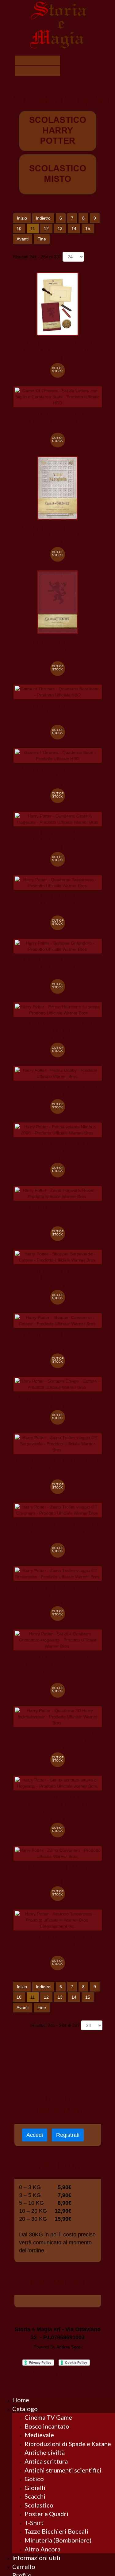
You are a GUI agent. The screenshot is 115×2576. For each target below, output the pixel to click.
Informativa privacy (58, 2373)
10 (19, 228)
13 (60, 228)
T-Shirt (34, 2523)
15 (88, 228)
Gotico (34, 2479)
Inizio (22, 218)
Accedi (35, 2135)
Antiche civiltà (45, 2452)
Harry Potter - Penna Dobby (57, 1087)
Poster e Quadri (46, 2514)
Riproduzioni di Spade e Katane (68, 2444)
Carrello (24, 2566)
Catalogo (25, 2409)
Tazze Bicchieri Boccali (56, 2531)
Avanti (23, 239)
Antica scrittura (46, 2461)
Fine (42, 239)
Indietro (43, 218)
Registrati (68, 2135)
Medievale (39, 2435)
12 (46, 228)
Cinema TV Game (48, 2417)
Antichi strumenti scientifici (63, 2470)
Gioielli (35, 2488)
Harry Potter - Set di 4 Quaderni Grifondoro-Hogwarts (58, 1664)
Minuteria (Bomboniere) (58, 2540)
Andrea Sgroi (69, 2347)
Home (21, 2400)
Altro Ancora (42, 2549)
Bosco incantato (47, 2426)
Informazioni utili (36, 2558)
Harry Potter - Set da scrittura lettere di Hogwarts (57, 1804)
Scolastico (39, 2505)
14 (74, 228)
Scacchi (35, 2496)
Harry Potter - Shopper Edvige (58, 1398)
